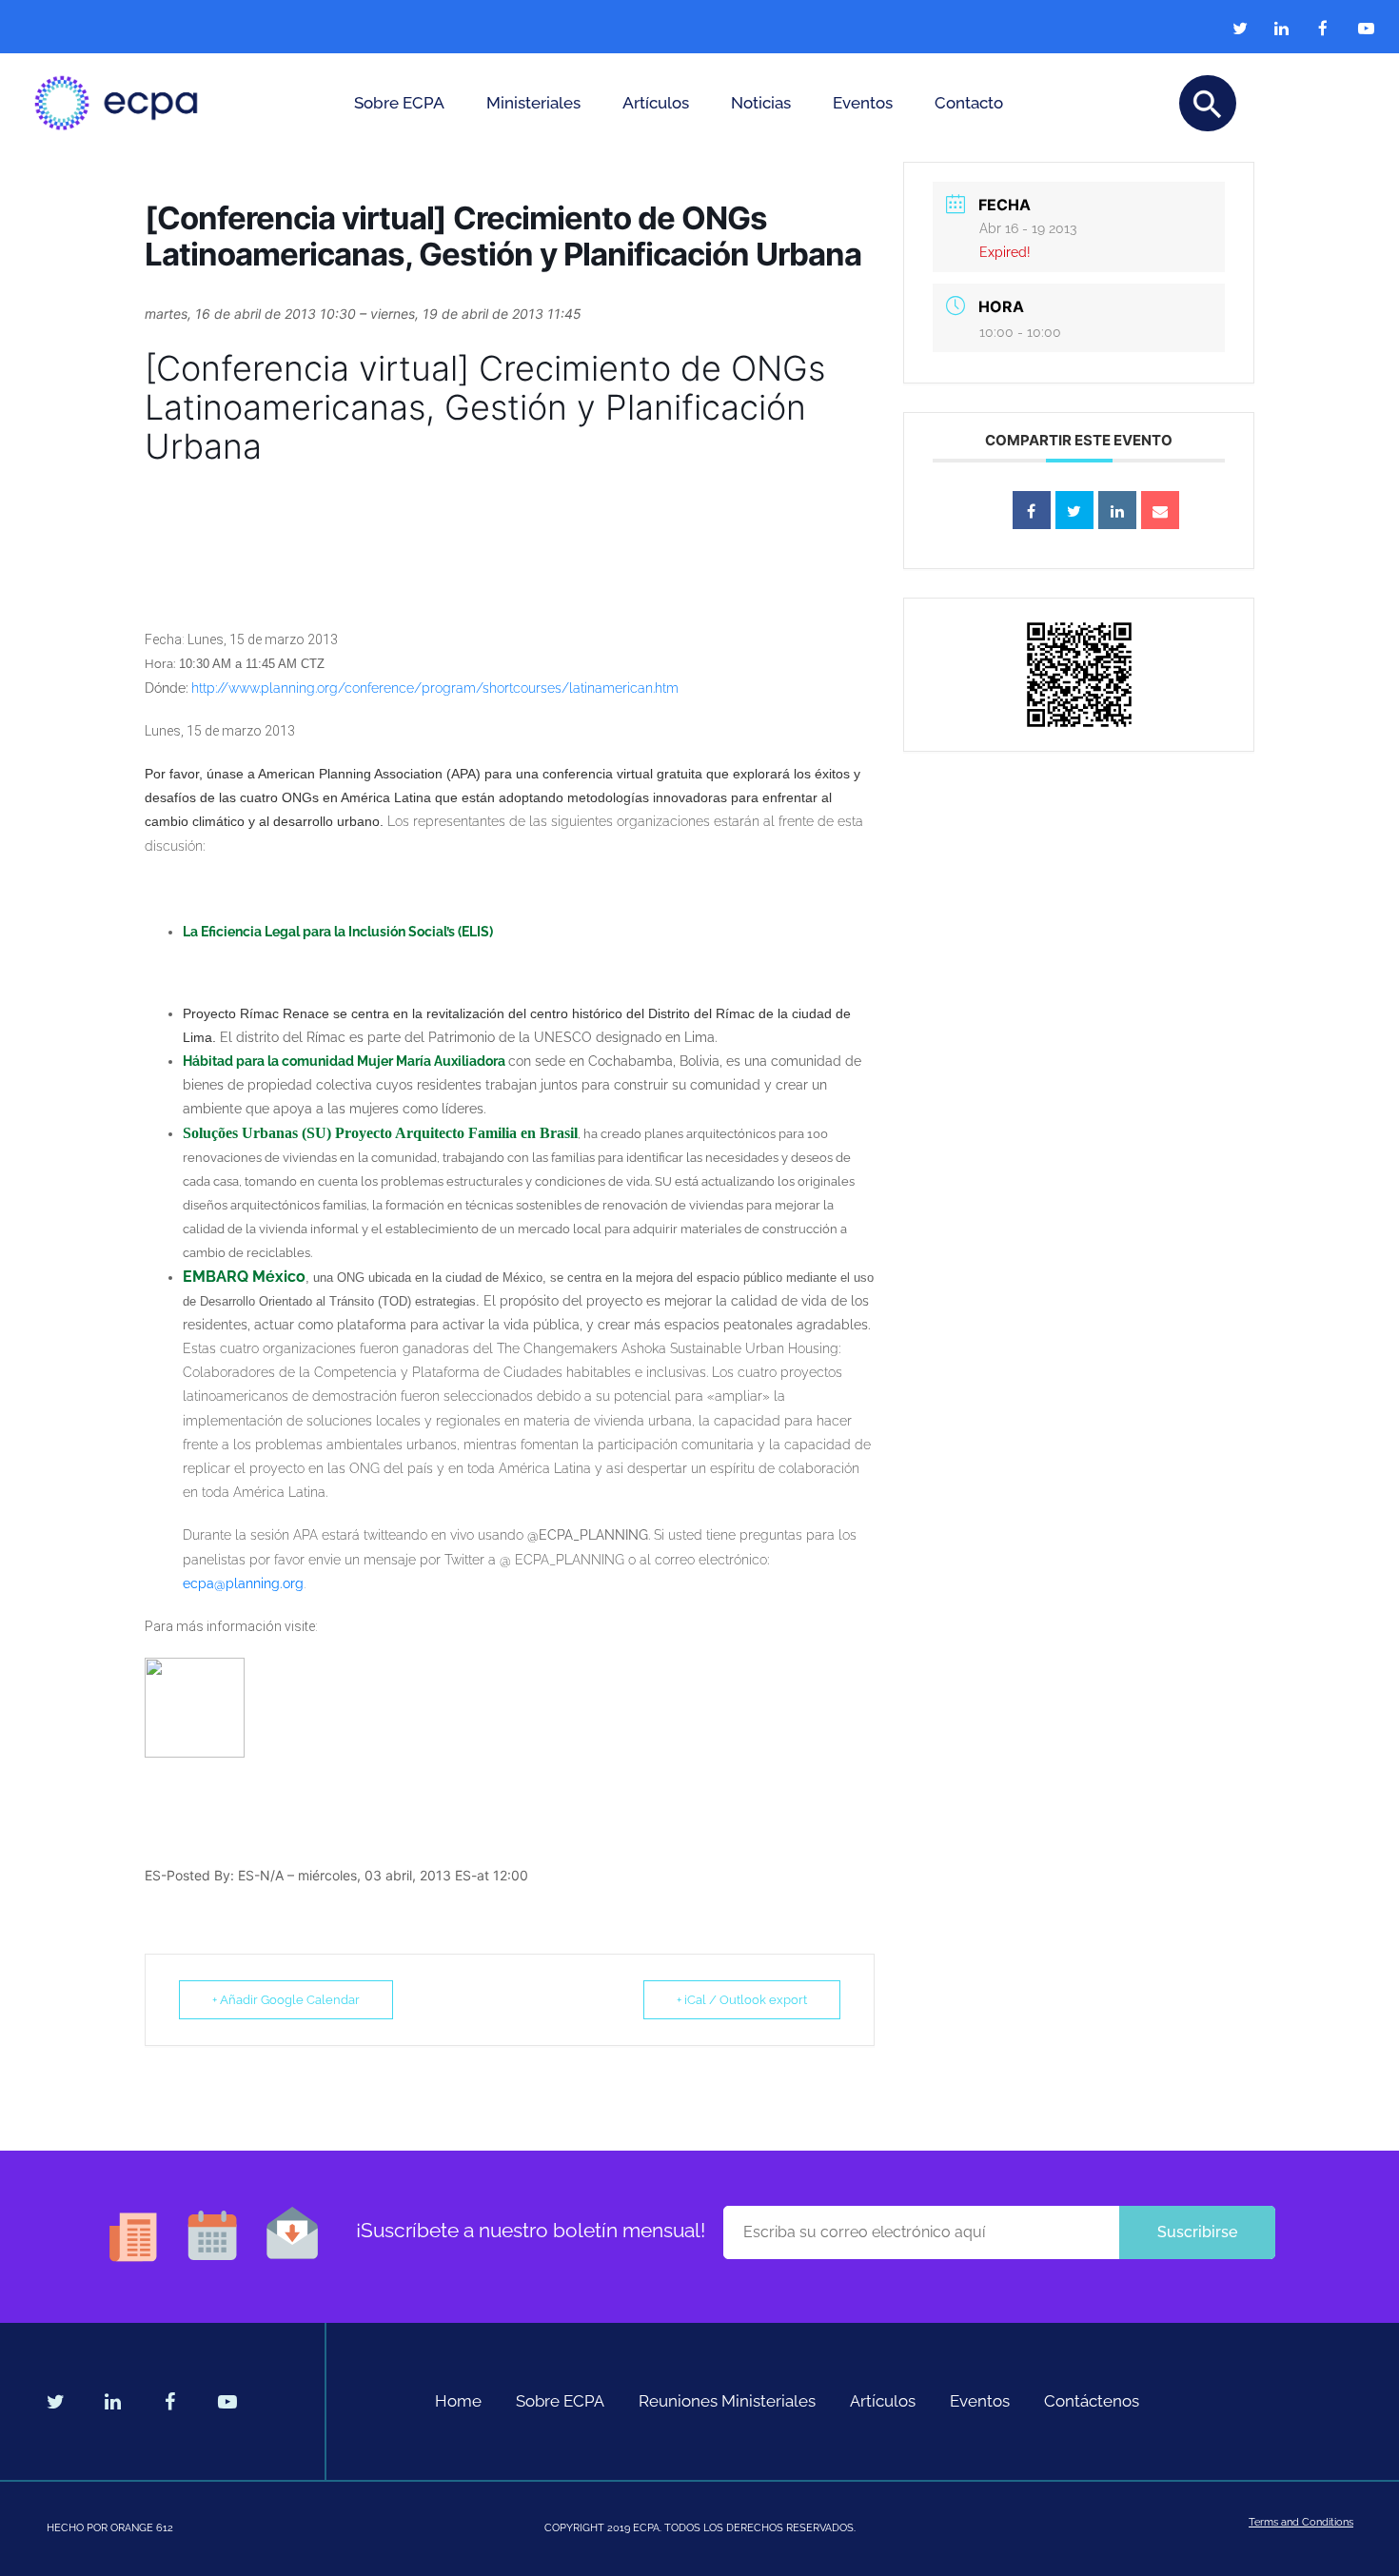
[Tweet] (1074, 510)
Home (458, 2401)
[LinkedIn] (1117, 510)
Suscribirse (1197, 2232)
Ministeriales (533, 103)
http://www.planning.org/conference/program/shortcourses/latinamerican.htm (435, 688)
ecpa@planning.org (243, 1583)
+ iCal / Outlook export (742, 2000)
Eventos (863, 103)
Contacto (969, 103)
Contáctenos (1092, 2401)
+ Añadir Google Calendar (286, 2000)
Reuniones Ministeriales (727, 2401)
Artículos (656, 103)
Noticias (761, 103)
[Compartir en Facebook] (1032, 510)
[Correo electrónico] (1160, 510)
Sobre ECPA (399, 103)
